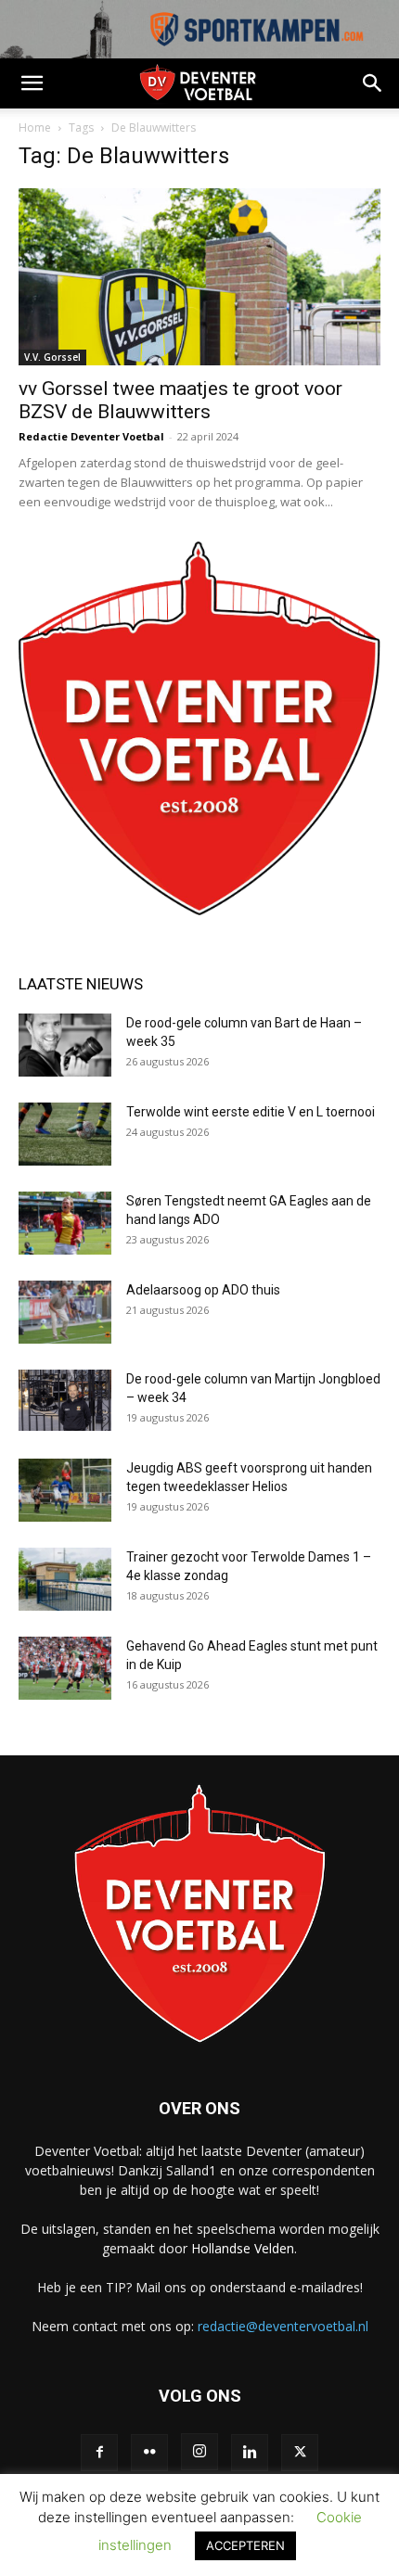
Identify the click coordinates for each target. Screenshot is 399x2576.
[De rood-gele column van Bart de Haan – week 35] (65, 1046)
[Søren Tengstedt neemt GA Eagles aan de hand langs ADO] (65, 1224)
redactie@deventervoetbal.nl (283, 2326)
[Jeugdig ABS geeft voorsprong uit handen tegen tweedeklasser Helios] (65, 1491)
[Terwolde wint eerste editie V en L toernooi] (65, 1135)
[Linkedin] (250, 2453)
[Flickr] (149, 2453)
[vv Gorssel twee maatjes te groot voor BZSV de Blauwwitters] (199, 277)
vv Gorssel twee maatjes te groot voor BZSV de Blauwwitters (180, 400)
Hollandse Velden (243, 2248)
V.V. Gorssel (52, 357)
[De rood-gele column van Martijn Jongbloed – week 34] (65, 1401)
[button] (32, 83)
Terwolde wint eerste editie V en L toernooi (252, 1112)
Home (35, 128)
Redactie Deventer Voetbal (91, 436)
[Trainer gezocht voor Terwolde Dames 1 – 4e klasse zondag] (65, 1580)
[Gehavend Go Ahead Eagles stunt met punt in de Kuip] (65, 1669)
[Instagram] (199, 2452)
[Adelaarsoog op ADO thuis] (65, 1313)
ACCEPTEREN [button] (245, 2545)
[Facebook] (99, 2453)
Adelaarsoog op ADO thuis (203, 1290)
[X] (300, 2453)
